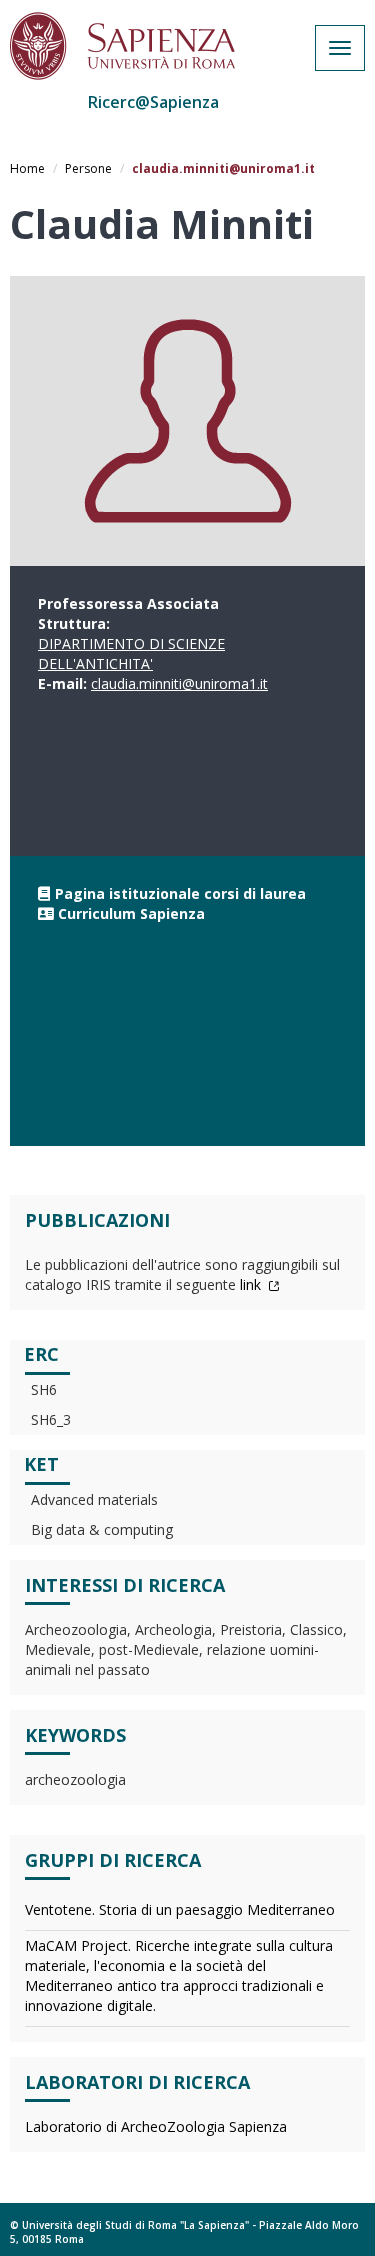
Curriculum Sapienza (131, 913)
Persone (88, 168)
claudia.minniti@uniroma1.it (179, 683)
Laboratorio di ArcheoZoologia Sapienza (156, 2126)
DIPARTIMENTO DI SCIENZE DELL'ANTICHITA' (131, 653)
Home (27, 168)
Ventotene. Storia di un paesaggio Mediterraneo (180, 1909)
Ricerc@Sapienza (153, 102)
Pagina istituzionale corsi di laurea (180, 893)
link (252, 1284)
